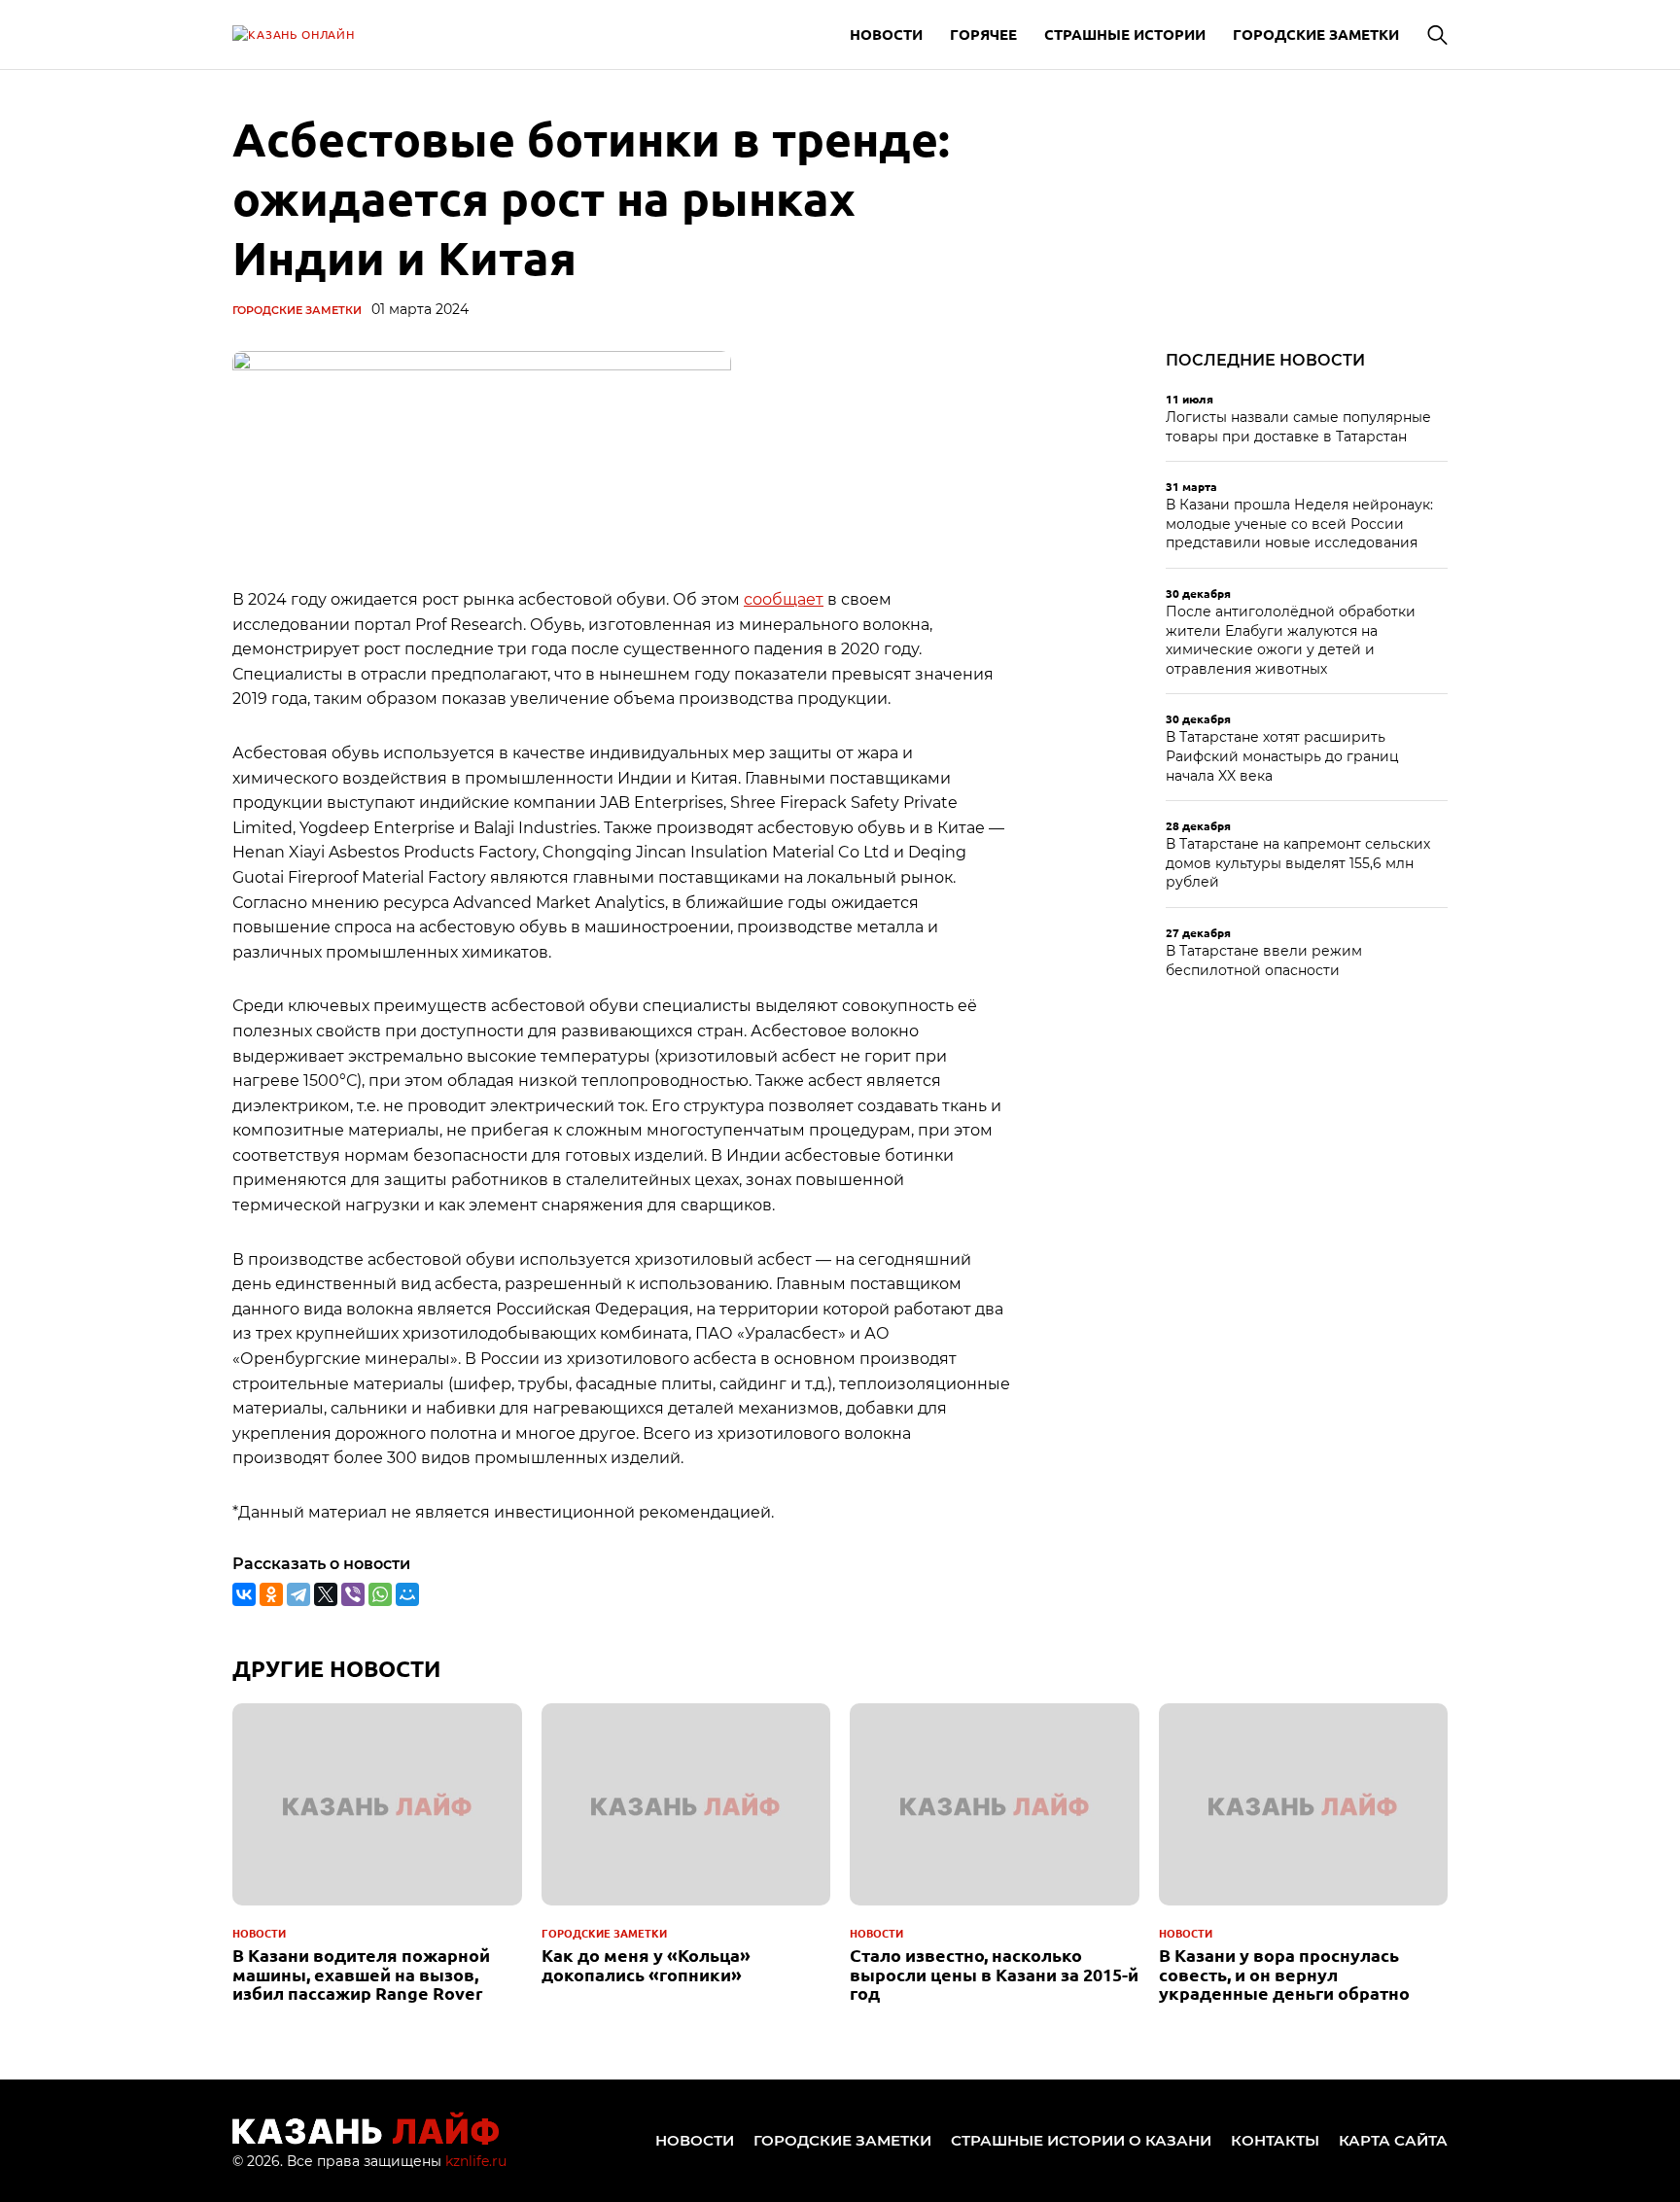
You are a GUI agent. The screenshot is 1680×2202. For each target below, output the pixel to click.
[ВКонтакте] (244, 1594)
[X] (326, 1594)
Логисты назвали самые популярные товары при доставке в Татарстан (1298, 427)
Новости (886, 34)
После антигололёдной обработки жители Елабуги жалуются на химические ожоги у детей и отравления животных (1291, 640)
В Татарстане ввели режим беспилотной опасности (1264, 961)
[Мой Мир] (407, 1594)
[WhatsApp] (380, 1594)
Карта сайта (1393, 2140)
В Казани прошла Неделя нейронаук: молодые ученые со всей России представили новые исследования (1299, 524)
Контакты (1275, 2140)
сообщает (784, 599)
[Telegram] (298, 1594)
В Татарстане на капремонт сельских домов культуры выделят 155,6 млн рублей (1298, 863)
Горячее (983, 34)
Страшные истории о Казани (1081, 2140)
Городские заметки (1316, 34)
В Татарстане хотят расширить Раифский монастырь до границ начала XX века (1282, 756)
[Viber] (353, 1594)
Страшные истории (1125, 34)
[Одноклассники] (271, 1594)
